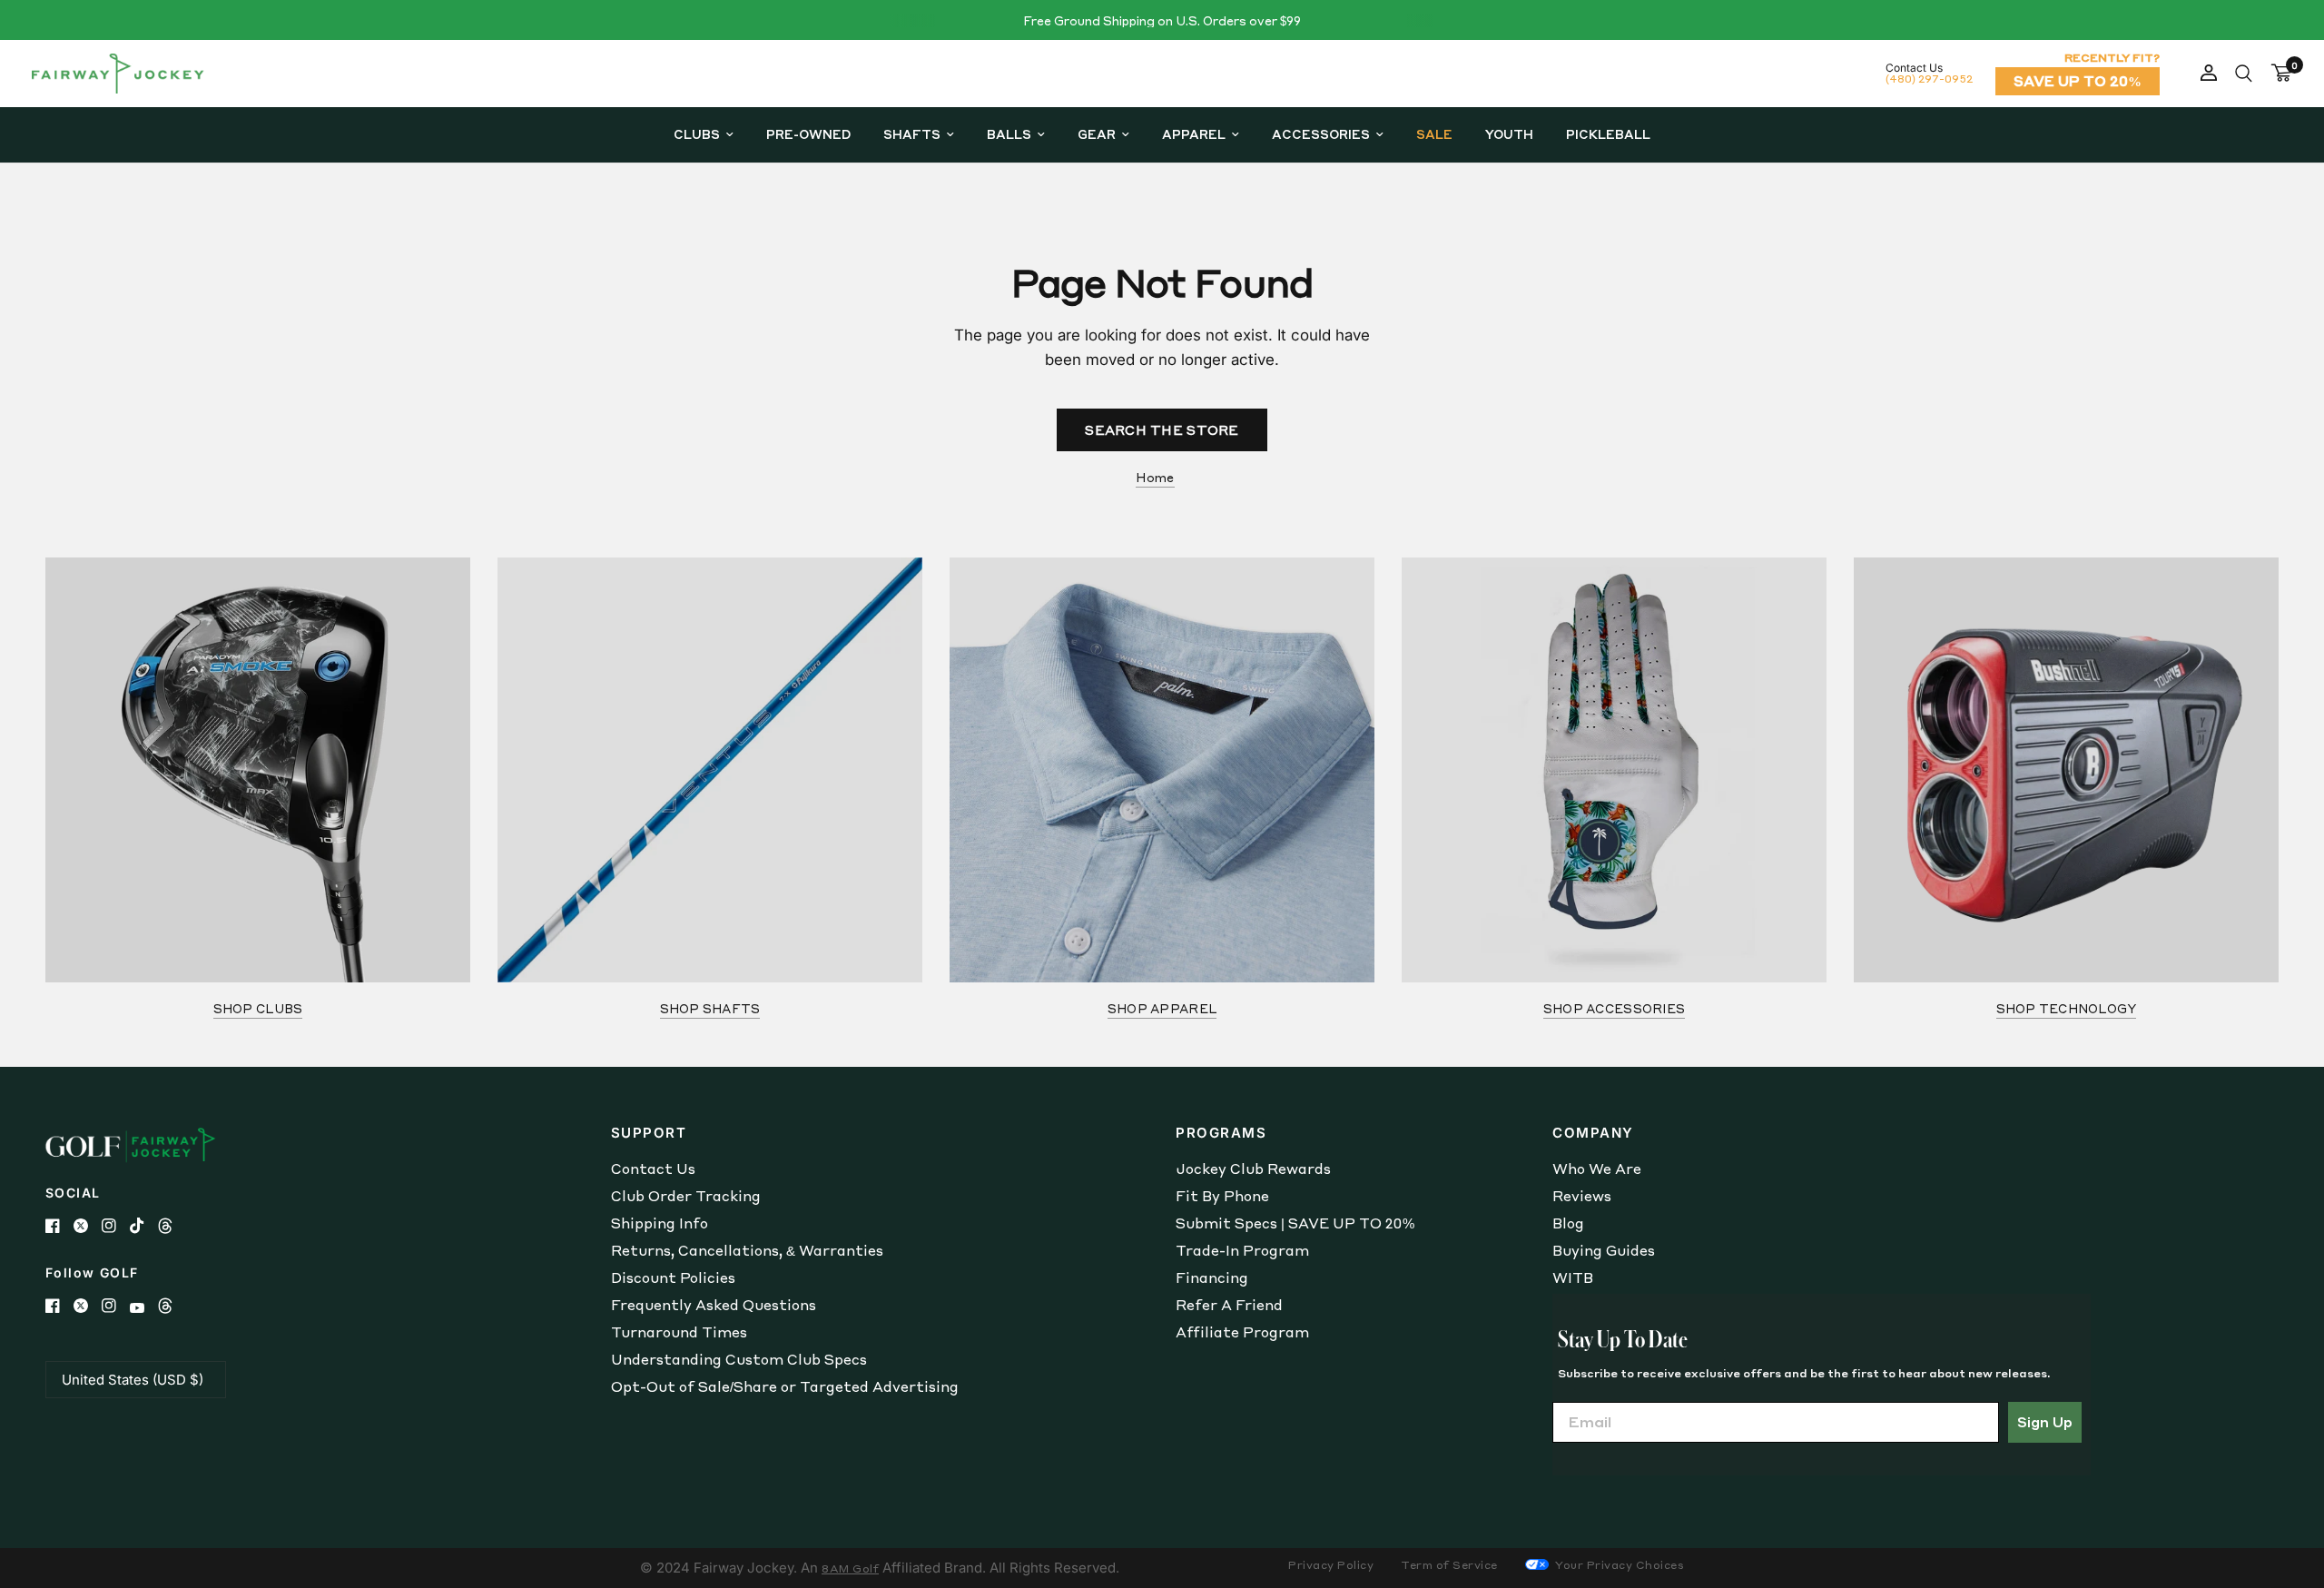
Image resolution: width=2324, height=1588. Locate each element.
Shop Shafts (710, 1008)
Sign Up (2045, 1422)
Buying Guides (1604, 1250)
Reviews (1582, 1196)
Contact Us (653, 1169)
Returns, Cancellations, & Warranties (747, 1250)
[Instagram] (116, 1226)
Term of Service (1449, 1565)
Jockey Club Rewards (1253, 1169)
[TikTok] (144, 1226)
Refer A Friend (1229, 1305)
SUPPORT (649, 1133)
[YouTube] (144, 1308)
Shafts (912, 134)
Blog (1568, 1223)
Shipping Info (660, 1223)
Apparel (1194, 134)
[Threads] (172, 1226)
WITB (1573, 1277)
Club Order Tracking (686, 1196)
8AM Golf (850, 1568)
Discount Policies (673, 1277)
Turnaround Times (679, 1332)
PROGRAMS (1221, 1133)
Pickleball (1608, 134)
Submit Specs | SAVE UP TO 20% (1295, 1223)
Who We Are (1597, 1169)
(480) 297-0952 (1929, 79)
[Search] (2244, 74)
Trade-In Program (1242, 1250)
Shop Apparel (1162, 1008)
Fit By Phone (1222, 1196)
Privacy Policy (1331, 1565)
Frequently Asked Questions (714, 1305)
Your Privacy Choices (1619, 1565)
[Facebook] (59, 1226)
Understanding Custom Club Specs (739, 1359)
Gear (1097, 134)
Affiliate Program (1242, 1332)
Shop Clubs (258, 1008)
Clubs (697, 134)
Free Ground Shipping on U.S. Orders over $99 (1162, 20)
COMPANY (1593, 1133)
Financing (1212, 1277)
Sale (1434, 134)
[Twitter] (88, 1226)
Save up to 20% (2078, 81)
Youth (1509, 134)
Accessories (1321, 134)
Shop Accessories (1614, 1008)
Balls (1009, 134)
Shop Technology (2067, 1008)
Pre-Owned (808, 134)
